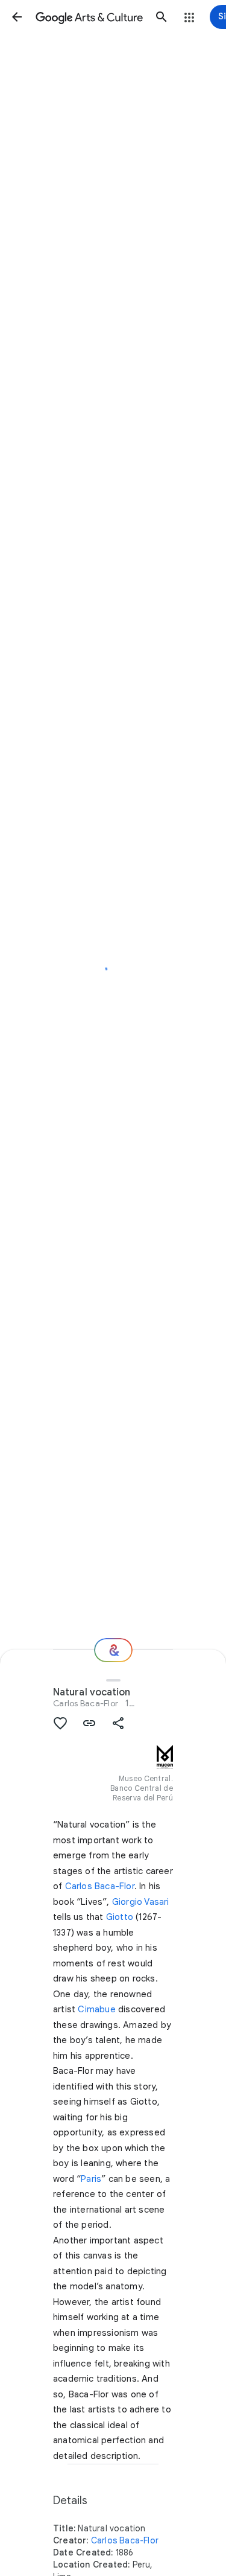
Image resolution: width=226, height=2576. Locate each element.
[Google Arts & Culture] (89, 17)
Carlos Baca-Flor (86, 1703)
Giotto (120, 1917)
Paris (91, 2179)
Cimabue (96, 2009)
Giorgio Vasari (141, 1902)
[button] (17, 17)
